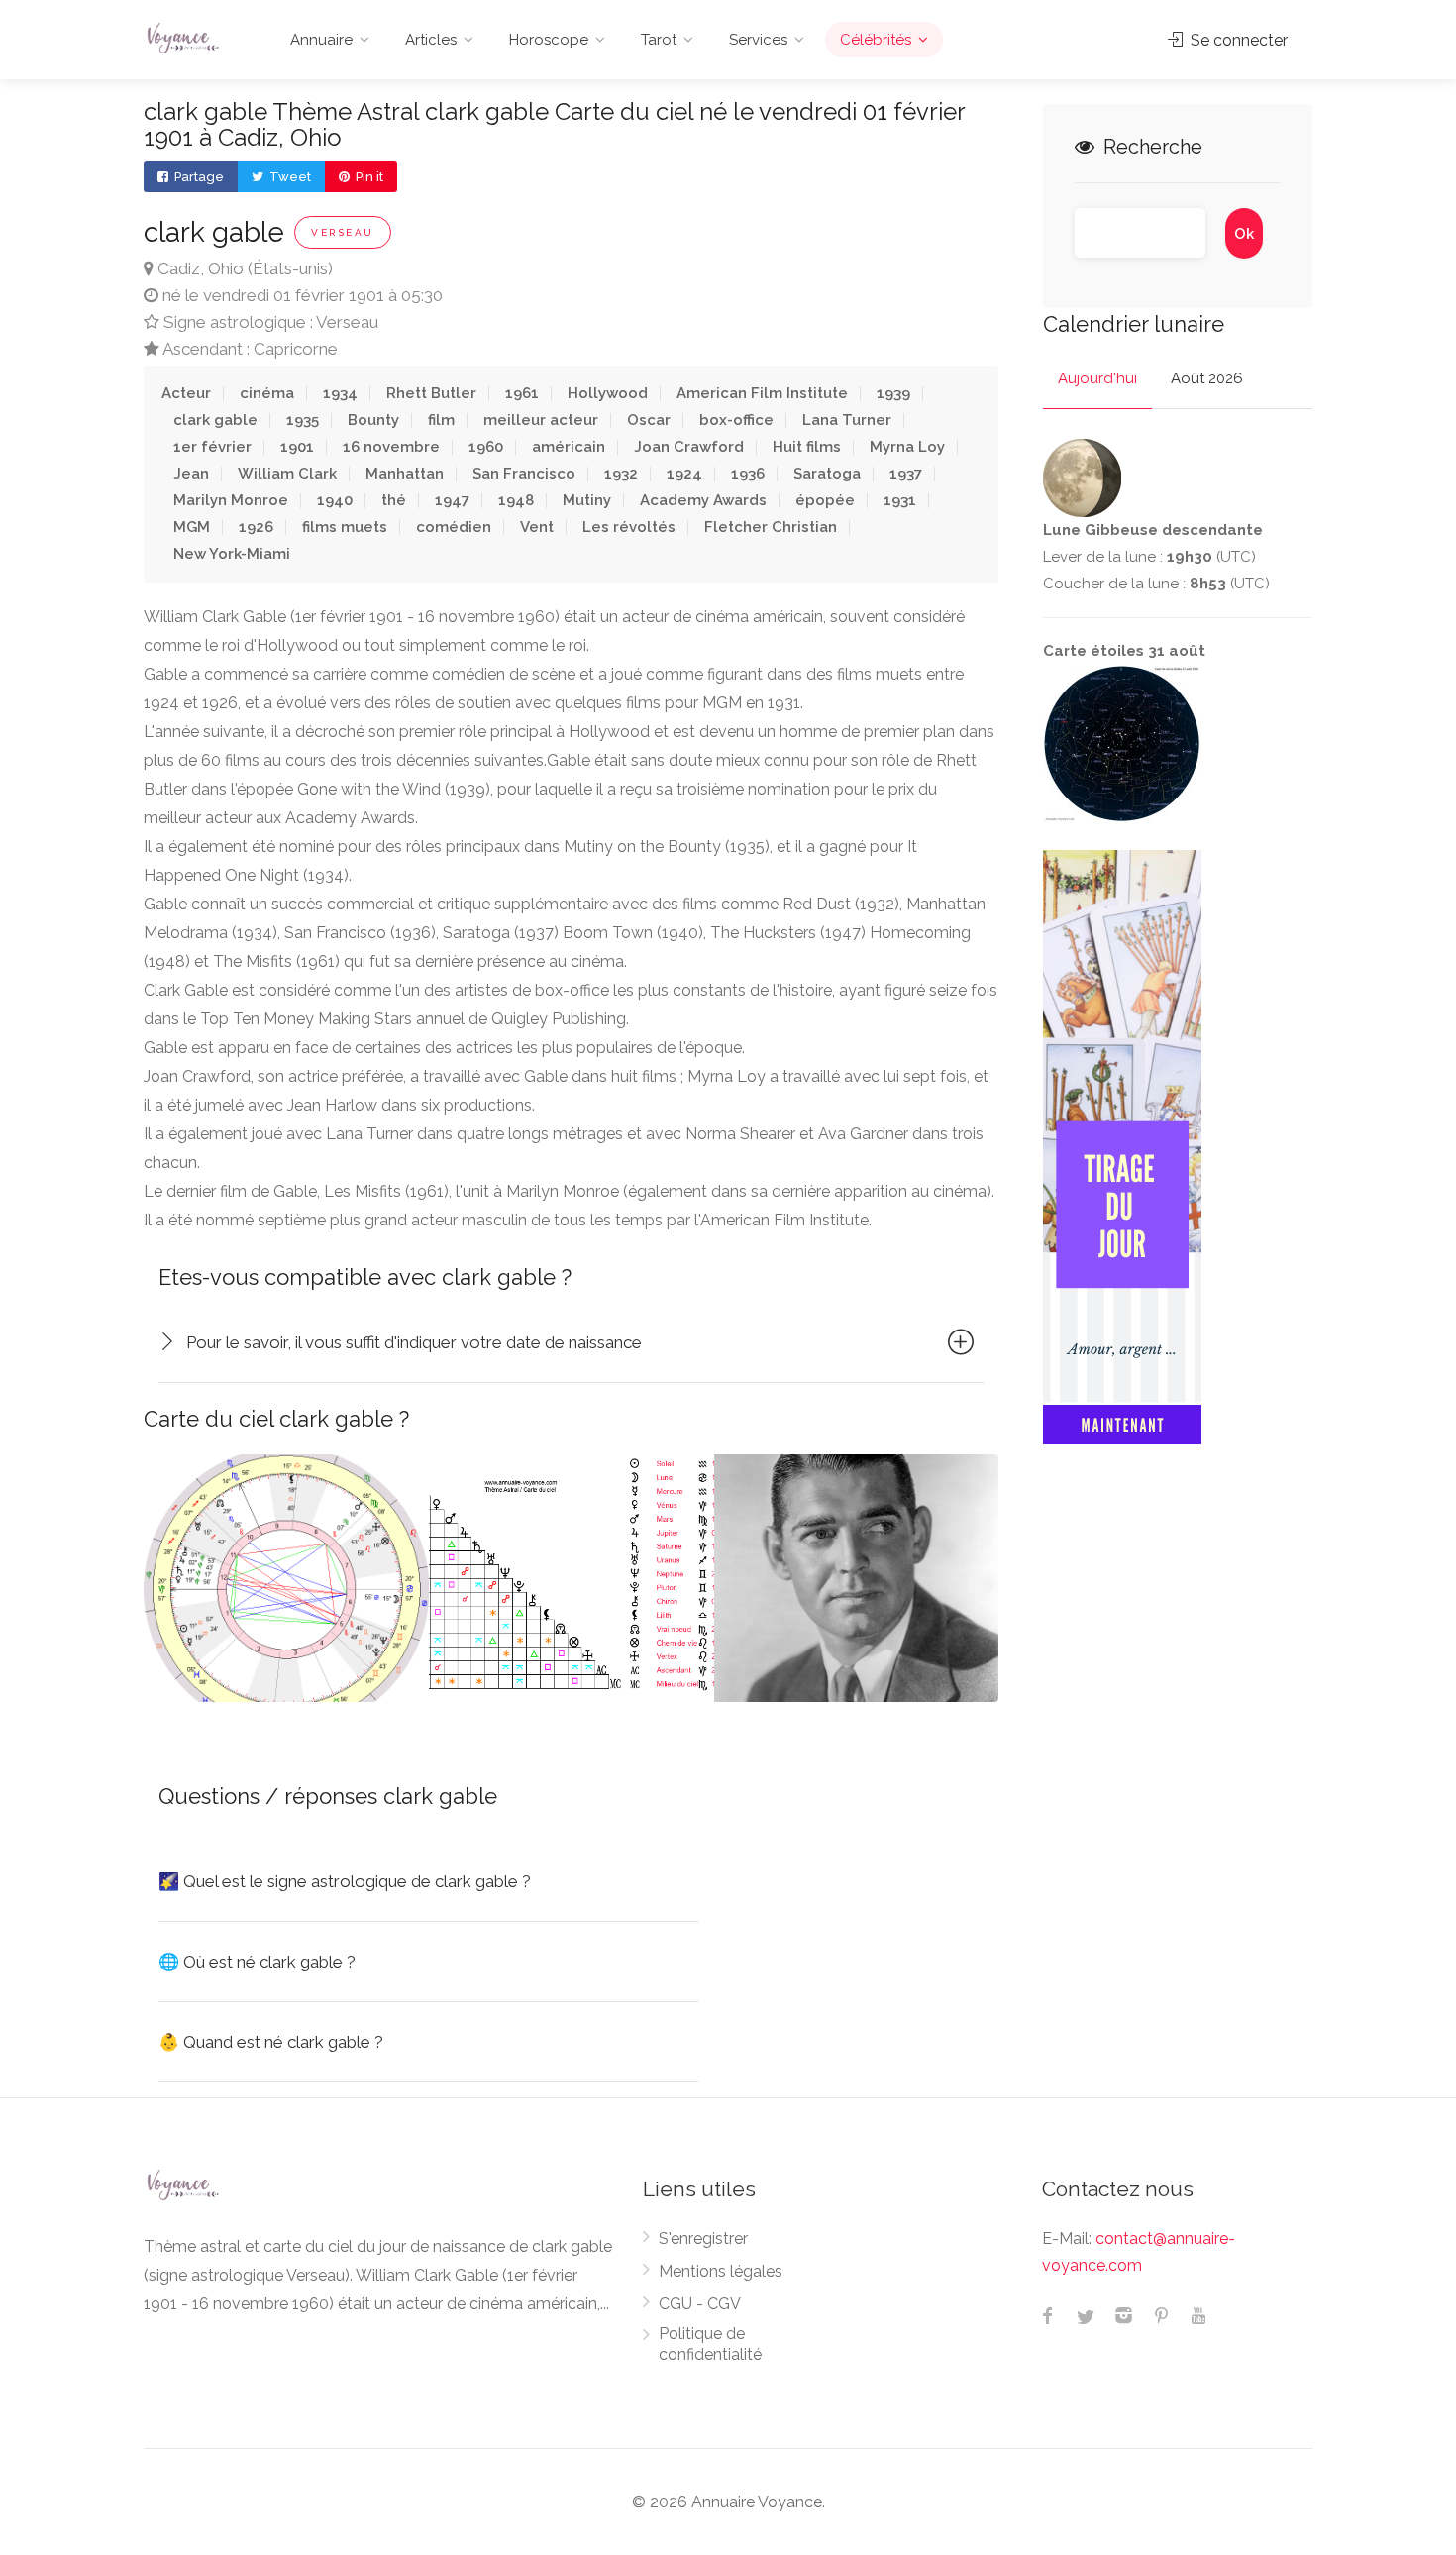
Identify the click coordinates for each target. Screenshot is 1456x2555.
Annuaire (321, 40)
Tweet (289, 177)
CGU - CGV (700, 2304)
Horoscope (549, 40)
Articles (431, 40)
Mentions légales (721, 2271)
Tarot (659, 40)
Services (758, 40)
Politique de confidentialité (710, 2344)
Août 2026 (1207, 378)
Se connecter (1237, 40)
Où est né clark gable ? (257, 1962)
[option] (286, 1578)
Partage (198, 177)
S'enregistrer (703, 2238)
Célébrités (876, 40)
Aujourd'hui (1097, 378)
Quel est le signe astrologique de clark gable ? (345, 1881)
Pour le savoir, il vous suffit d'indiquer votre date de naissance (414, 1342)
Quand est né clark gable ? (271, 2042)
